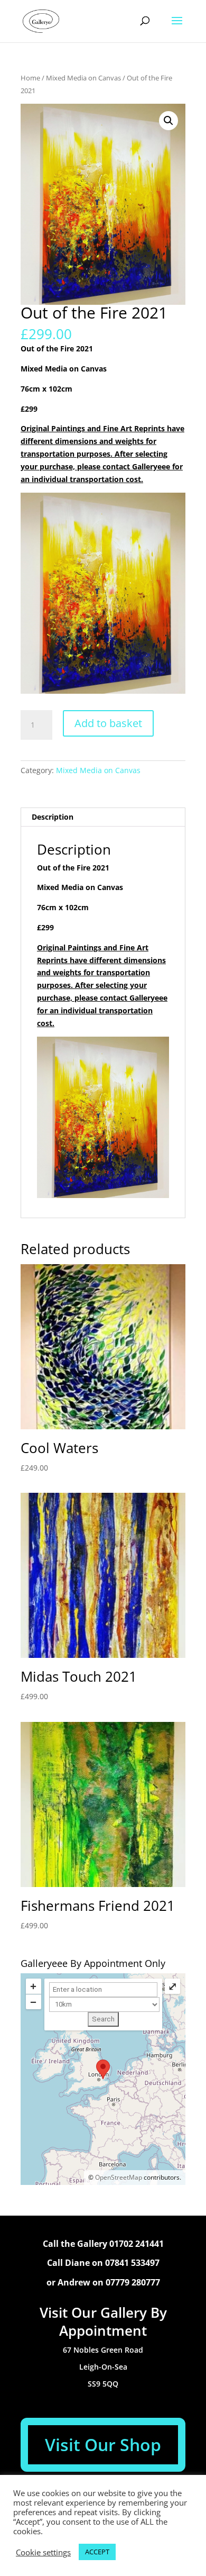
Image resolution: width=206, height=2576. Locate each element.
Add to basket (108, 723)
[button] (168, 121)
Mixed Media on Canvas (83, 78)
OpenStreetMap (119, 2177)
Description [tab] (53, 817)
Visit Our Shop (103, 2445)
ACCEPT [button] (97, 2552)
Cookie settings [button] (43, 2552)
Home (30, 78)
